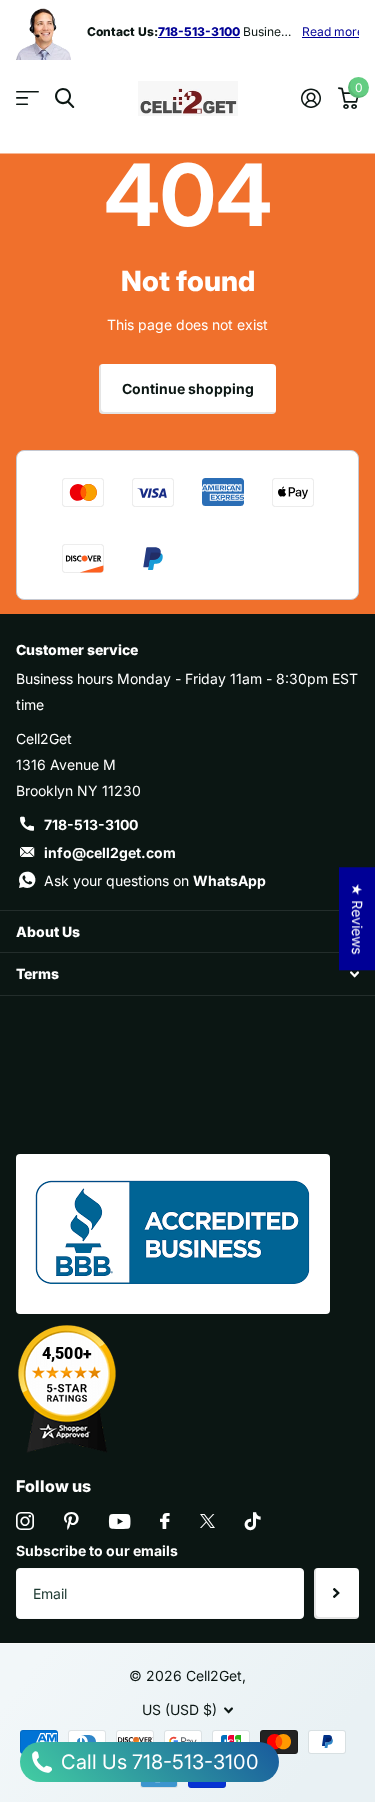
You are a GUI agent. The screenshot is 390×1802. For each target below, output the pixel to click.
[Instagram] (25, 1521)
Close (187, 931)
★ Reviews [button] (357, 918)
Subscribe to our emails (97, 1550)
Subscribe (336, 1593)
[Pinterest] (71, 1521)
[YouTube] (119, 1521)
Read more (318, 31)
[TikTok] (253, 1521)
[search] (64, 98)
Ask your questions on (155, 880)
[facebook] (165, 1521)
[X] (207, 1521)
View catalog (27, 98)
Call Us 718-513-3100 (157, 1762)
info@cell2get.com (110, 852)
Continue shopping (188, 388)
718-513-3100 (91, 824)
